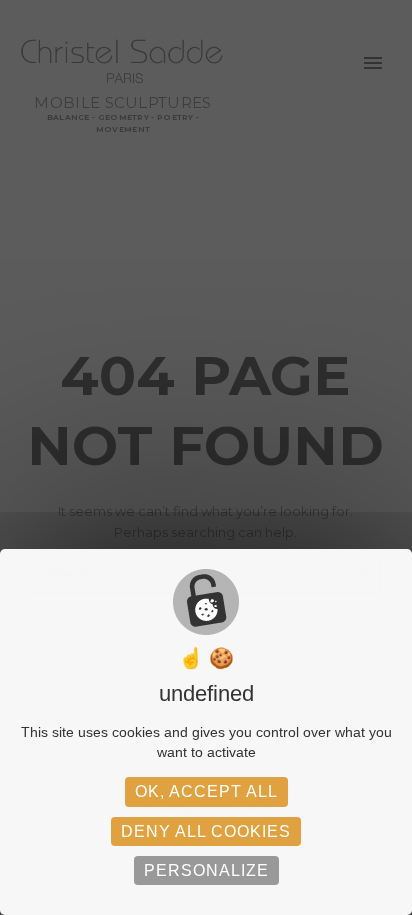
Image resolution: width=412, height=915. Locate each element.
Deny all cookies (206, 831)
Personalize (206, 870)
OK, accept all (206, 791)
